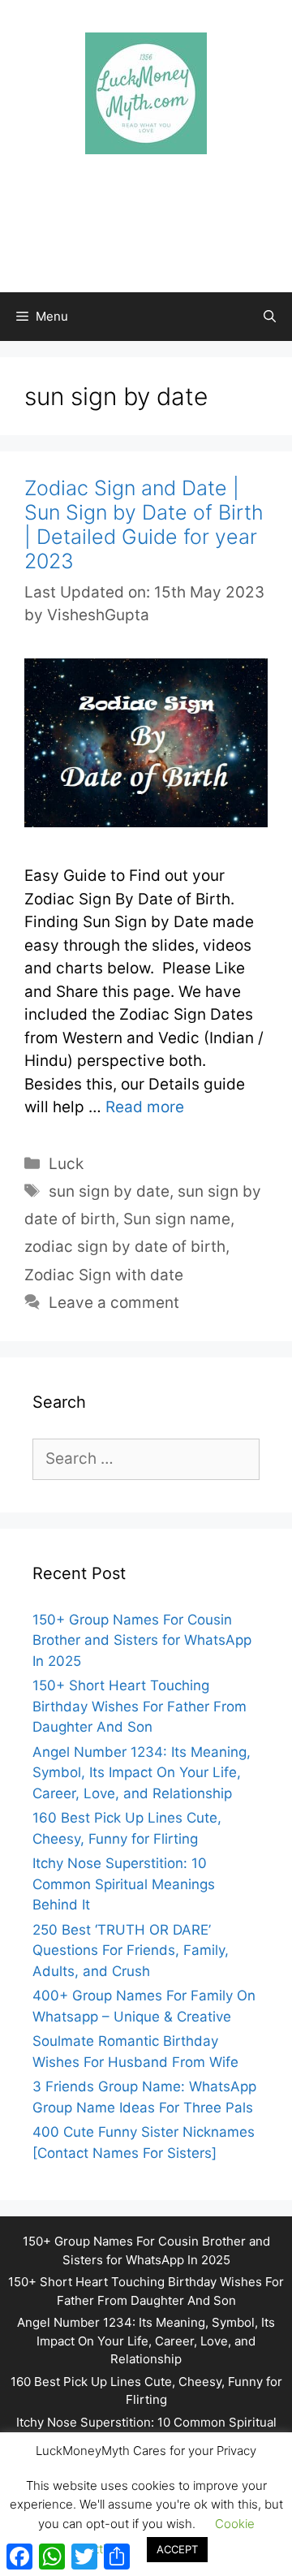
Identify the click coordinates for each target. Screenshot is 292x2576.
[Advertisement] (154, 207)
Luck (66, 1164)
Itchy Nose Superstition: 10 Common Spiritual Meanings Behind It (124, 1884)
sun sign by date (109, 1191)
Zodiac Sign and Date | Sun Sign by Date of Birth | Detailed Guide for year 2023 (144, 524)
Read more (145, 1107)
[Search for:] (146, 1459)
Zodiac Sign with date (104, 1275)
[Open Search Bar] (270, 317)
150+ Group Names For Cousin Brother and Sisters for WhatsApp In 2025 (142, 1640)
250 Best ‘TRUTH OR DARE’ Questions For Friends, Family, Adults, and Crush (131, 1950)
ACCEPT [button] (177, 2549)
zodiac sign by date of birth (125, 1247)
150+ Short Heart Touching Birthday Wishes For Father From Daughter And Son (140, 1706)
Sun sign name (177, 1219)
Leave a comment (114, 1303)
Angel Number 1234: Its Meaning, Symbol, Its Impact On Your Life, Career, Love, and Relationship (142, 1773)
